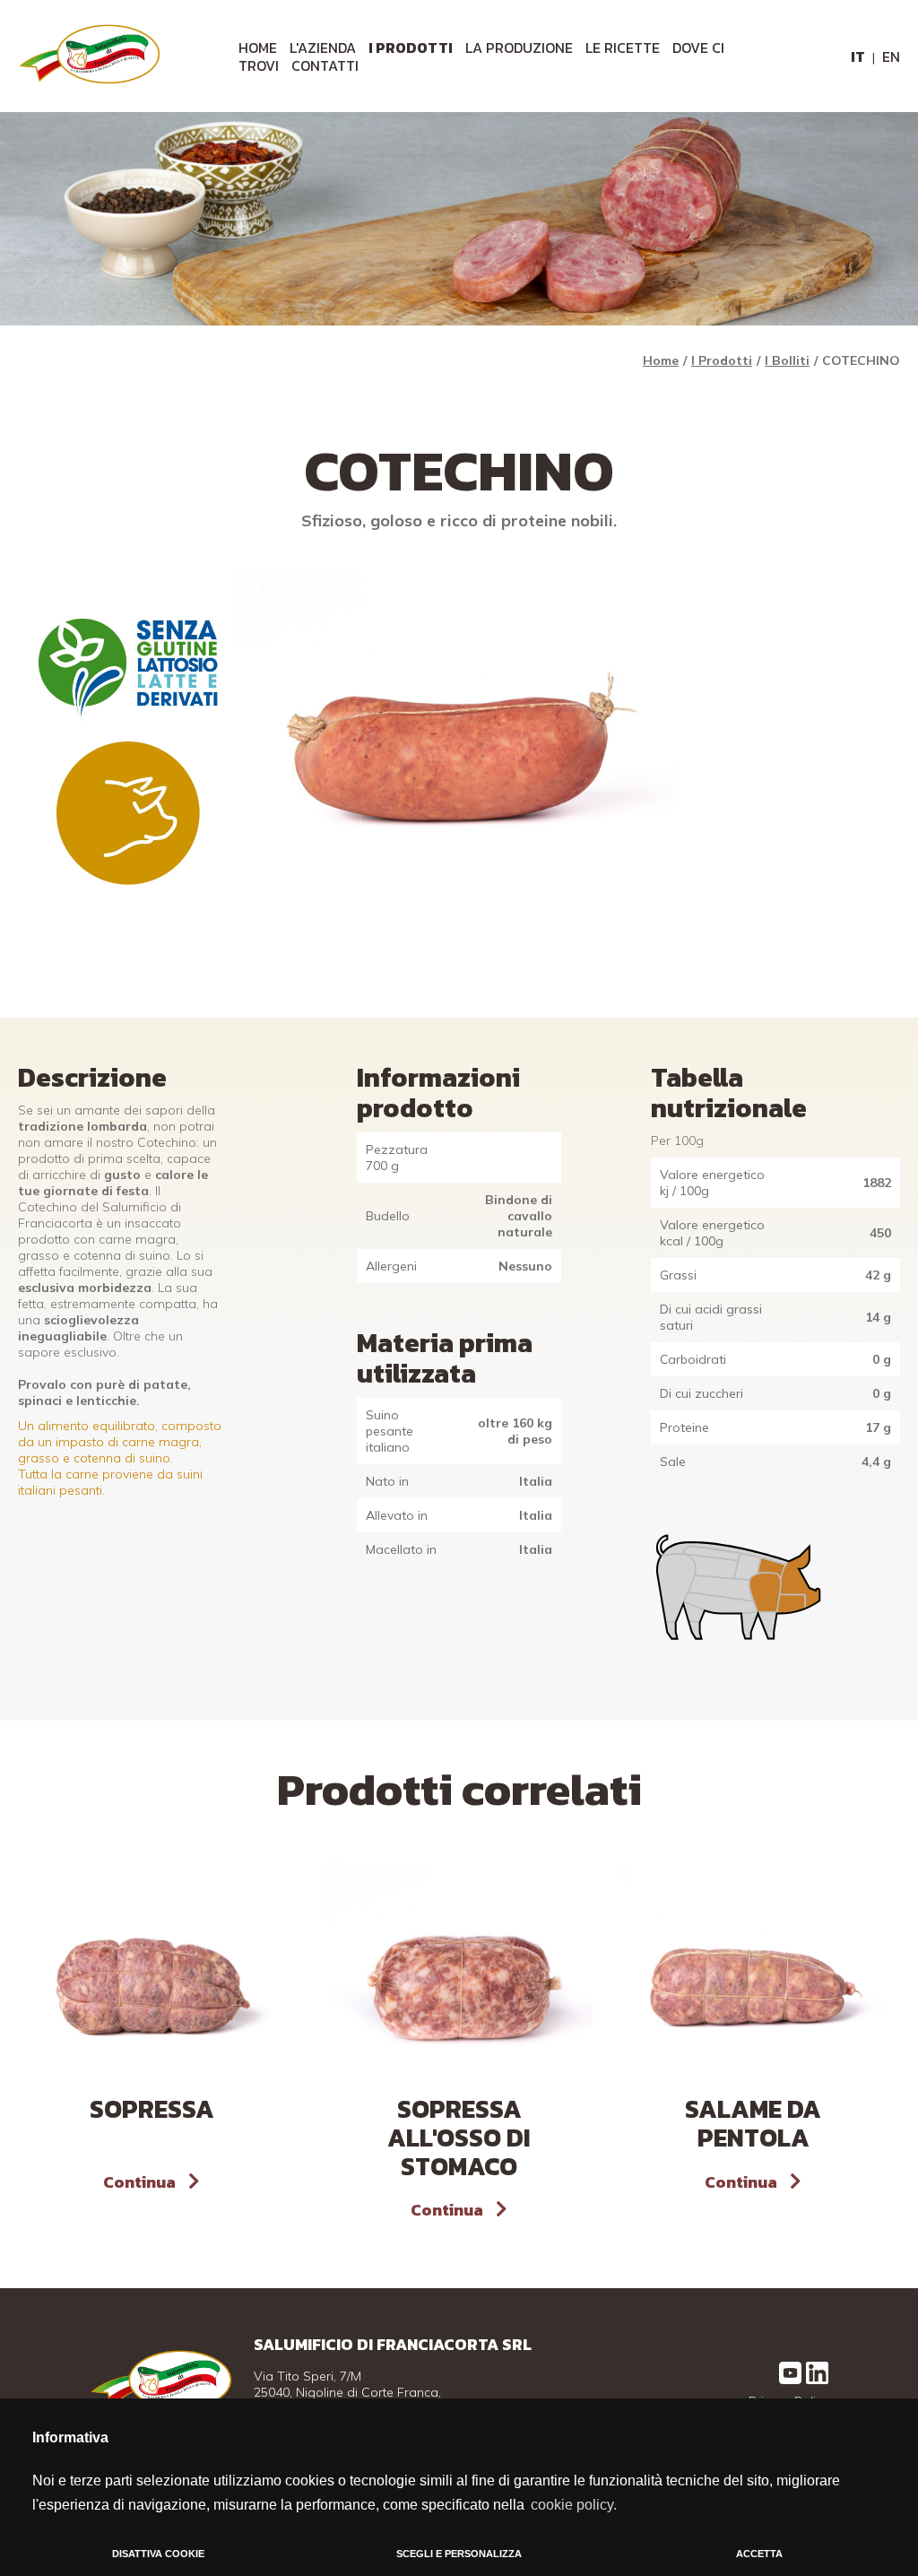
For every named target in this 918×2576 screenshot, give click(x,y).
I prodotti (411, 48)
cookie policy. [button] (574, 2505)
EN (891, 56)
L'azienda (323, 48)
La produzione (519, 48)
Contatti (325, 65)
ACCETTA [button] (759, 2554)
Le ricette (623, 48)
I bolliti (787, 360)
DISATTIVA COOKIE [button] (158, 2554)
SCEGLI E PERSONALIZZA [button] (459, 2554)
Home (661, 360)
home (258, 48)
